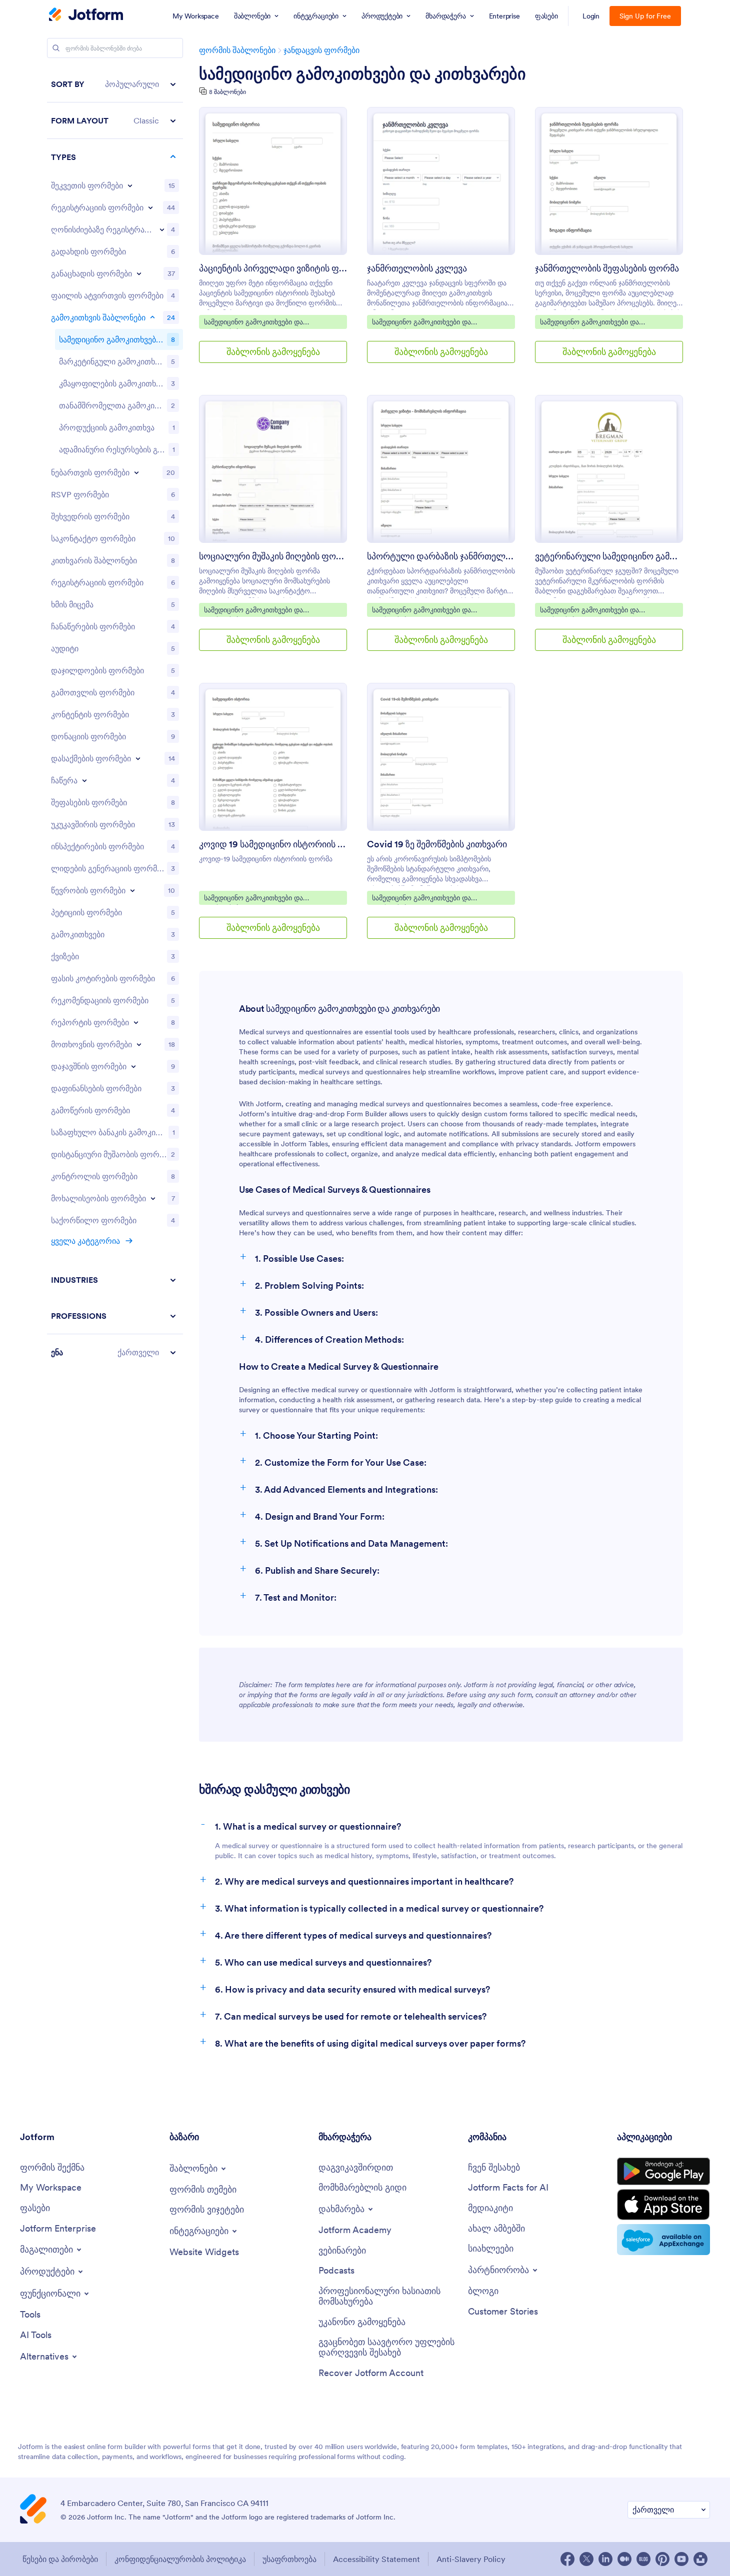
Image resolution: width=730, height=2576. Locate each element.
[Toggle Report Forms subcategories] (136, 1022)
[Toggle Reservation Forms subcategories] (133, 1066)
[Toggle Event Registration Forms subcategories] (162, 229)
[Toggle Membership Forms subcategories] (132, 890)
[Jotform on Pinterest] (662, 2559)
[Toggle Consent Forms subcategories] (136, 472)
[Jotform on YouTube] (681, 2559)
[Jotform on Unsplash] (700, 2559)
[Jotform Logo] (86, 15)
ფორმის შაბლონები (237, 50)
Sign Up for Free (645, 16)
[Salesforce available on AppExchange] (663, 2240)
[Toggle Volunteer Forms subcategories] (153, 1198)
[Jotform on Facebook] (567, 2559)
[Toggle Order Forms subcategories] (130, 185)
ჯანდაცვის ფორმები (321, 50)
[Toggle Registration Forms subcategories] (150, 207)
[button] (115, 84)
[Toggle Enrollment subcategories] (84, 780)
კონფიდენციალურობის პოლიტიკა (180, 2559)
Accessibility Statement (376, 2559)
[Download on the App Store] (663, 2205)
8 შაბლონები (227, 92)
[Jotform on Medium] (624, 2559)
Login (591, 16)
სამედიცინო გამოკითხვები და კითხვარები (362, 74)
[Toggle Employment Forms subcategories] (138, 758)
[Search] (56, 48)
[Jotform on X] (586, 2559)
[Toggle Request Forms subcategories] (139, 1044)
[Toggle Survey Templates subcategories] (152, 317)
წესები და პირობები (60, 2559)
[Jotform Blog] (643, 2559)
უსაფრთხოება (289, 2559)
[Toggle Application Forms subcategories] (139, 273)
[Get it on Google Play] (663, 2172)
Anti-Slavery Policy (471, 2559)
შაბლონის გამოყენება (273, 352)
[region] (115, 718)
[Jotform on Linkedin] (605, 2559)
